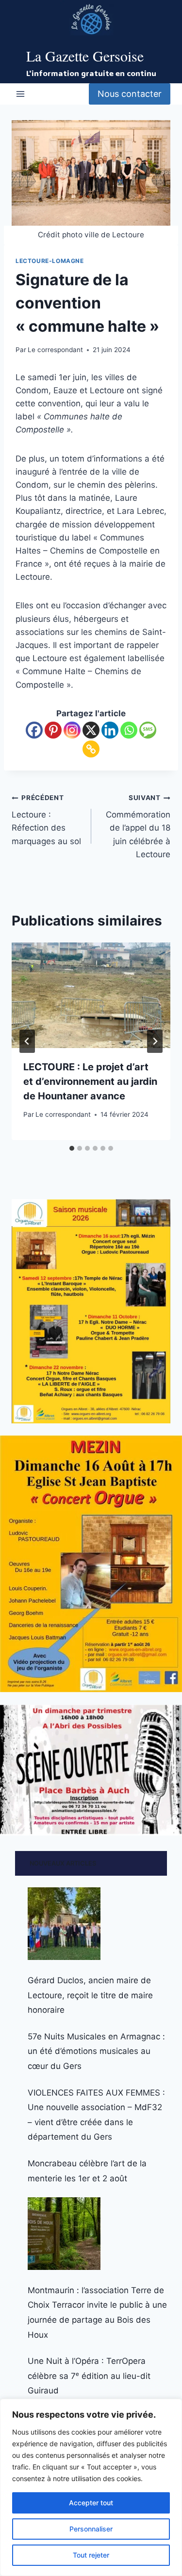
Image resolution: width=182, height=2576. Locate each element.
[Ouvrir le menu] (21, 94)
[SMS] (148, 730)
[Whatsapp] (129, 730)
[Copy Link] (91, 749)
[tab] (72, 1148)
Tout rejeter (91, 2555)
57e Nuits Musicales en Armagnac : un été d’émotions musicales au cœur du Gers (96, 2051)
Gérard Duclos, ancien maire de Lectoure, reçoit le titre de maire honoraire (90, 1995)
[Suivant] (155, 1041)
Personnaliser (91, 2529)
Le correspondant (55, 350)
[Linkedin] (110, 730)
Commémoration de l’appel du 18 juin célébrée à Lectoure (138, 826)
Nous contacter (130, 94)
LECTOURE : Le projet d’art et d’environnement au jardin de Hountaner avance (90, 1081)
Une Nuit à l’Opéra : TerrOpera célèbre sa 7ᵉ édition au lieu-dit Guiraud (89, 2376)
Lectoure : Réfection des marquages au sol (46, 820)
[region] (91, 2487)
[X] (91, 730)
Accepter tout (91, 2503)
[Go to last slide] (27, 1041)
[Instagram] (72, 730)
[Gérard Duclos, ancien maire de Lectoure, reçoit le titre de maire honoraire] (64, 1924)
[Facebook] (34, 730)
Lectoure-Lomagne (50, 261)
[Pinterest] (53, 730)
